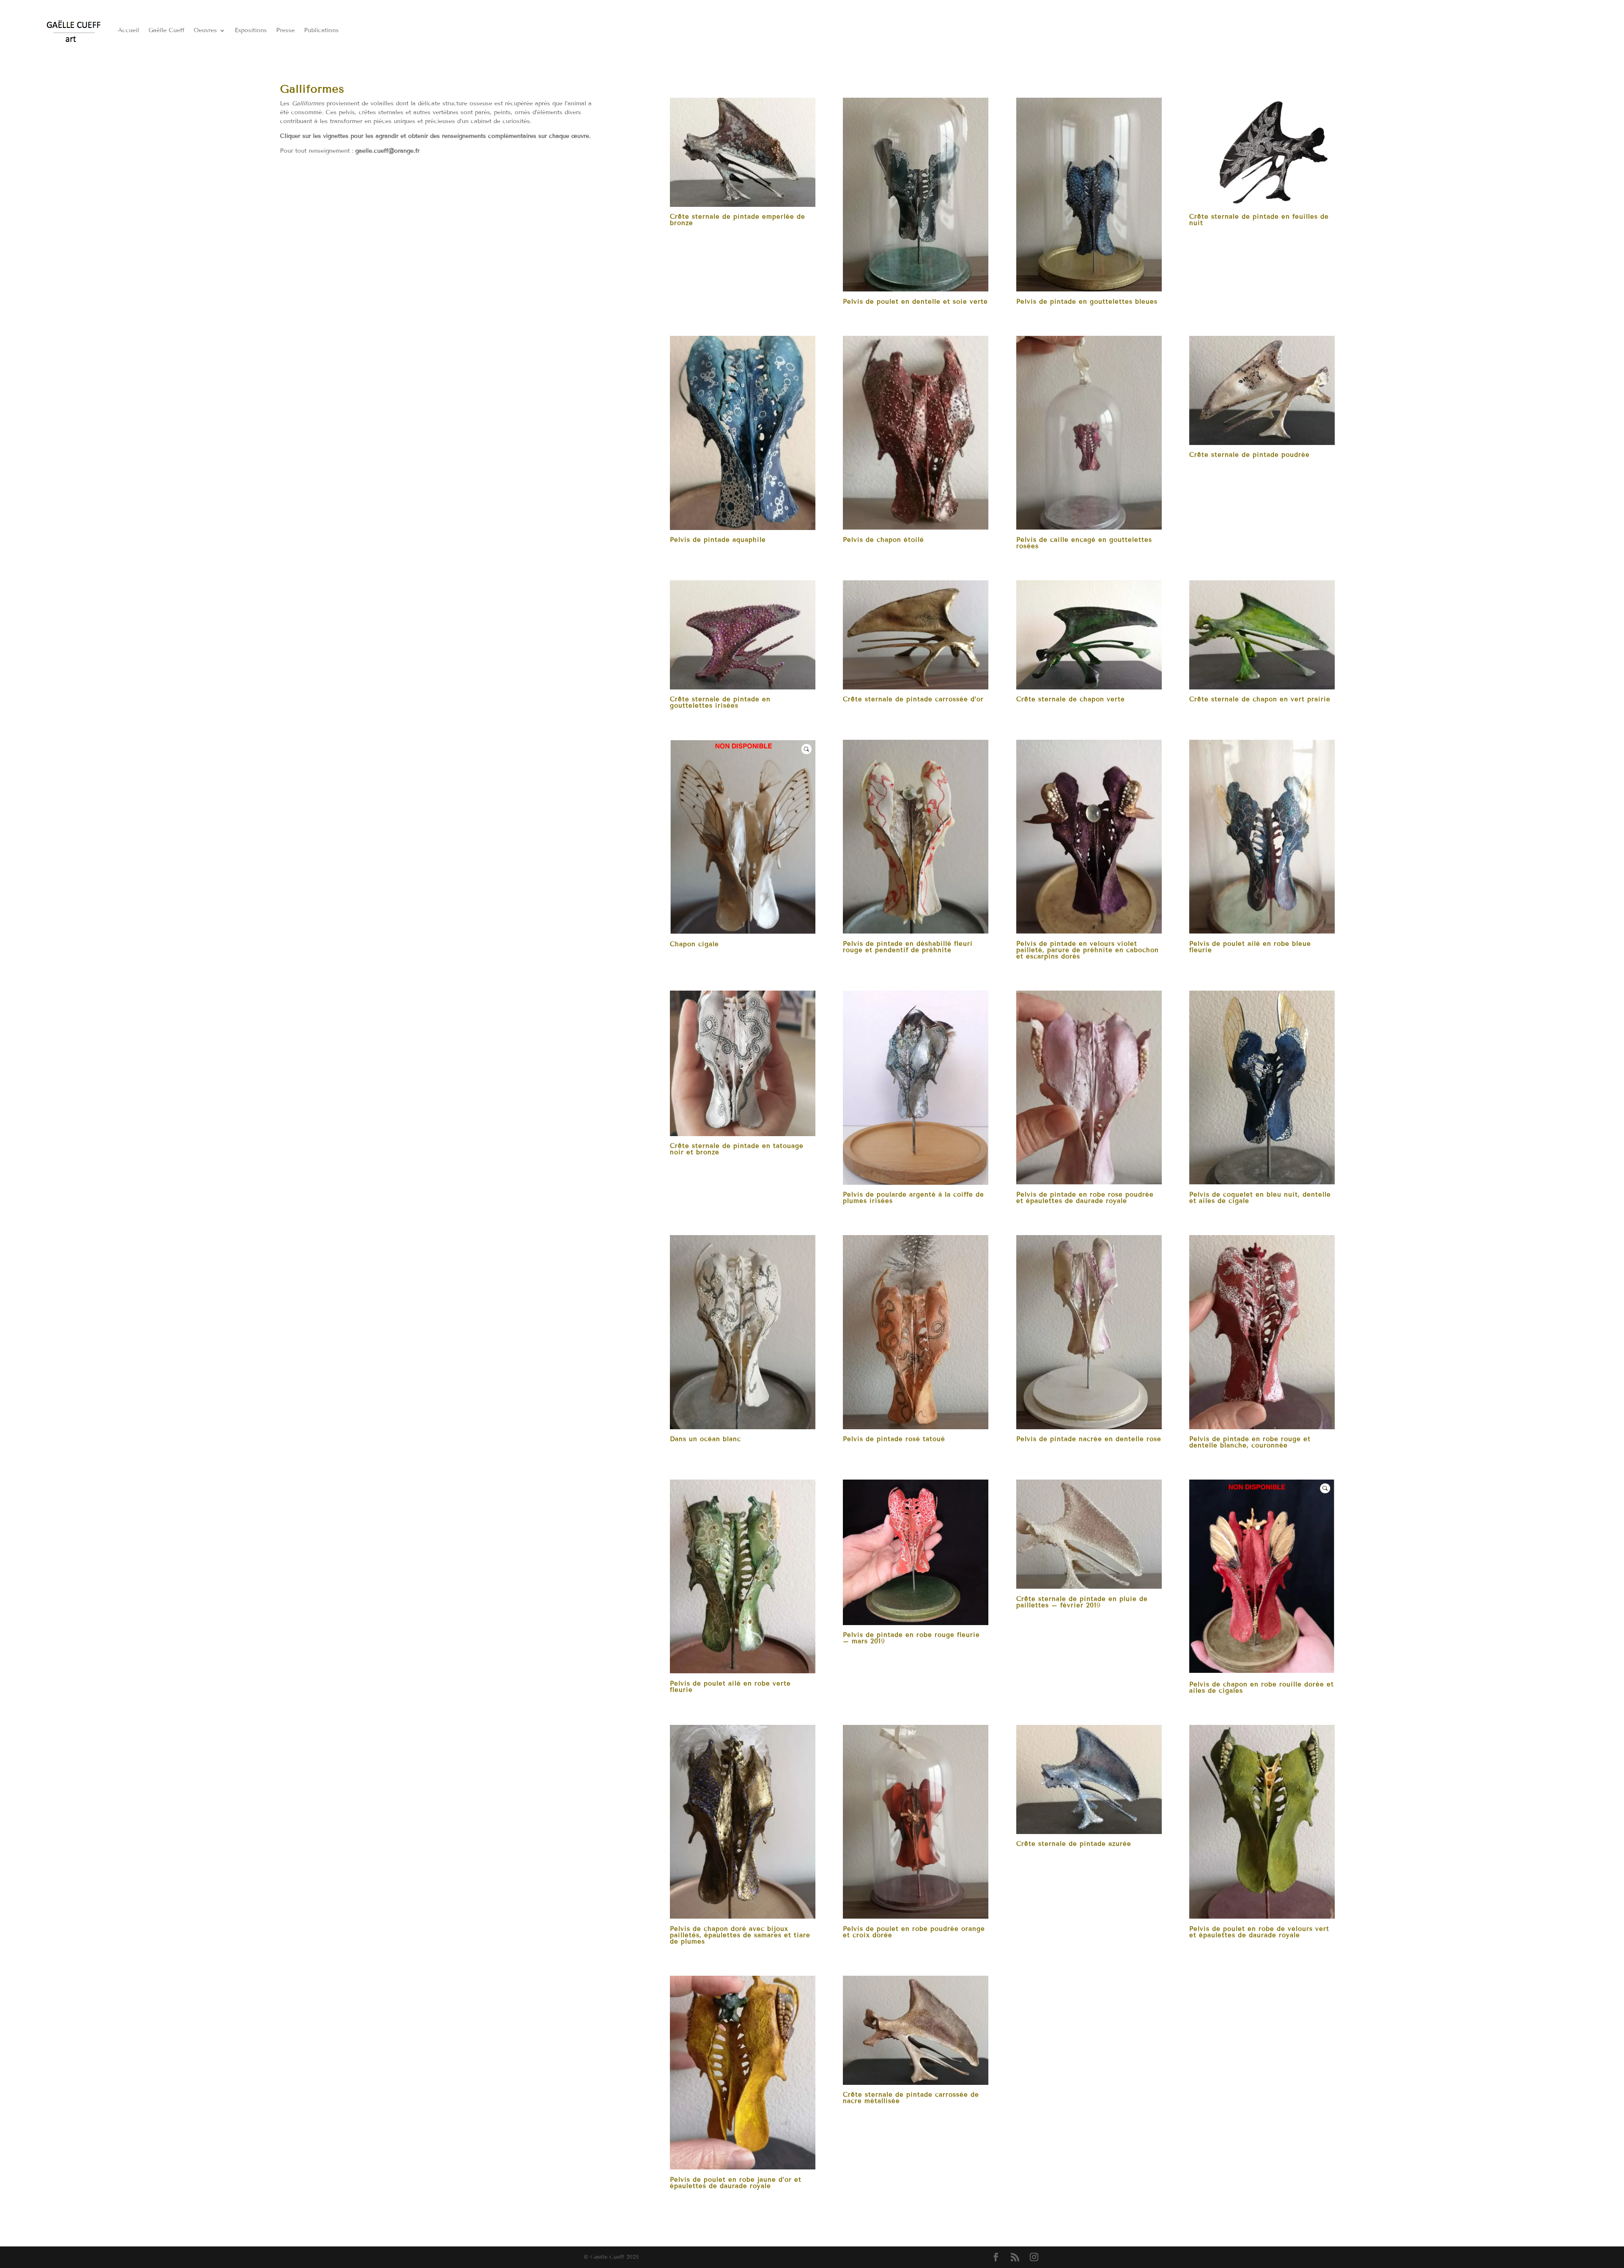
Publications (321, 30)
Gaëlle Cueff (166, 30)
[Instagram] (1034, 2258)
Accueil (129, 30)
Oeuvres (205, 30)
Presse (285, 30)
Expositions (251, 30)
